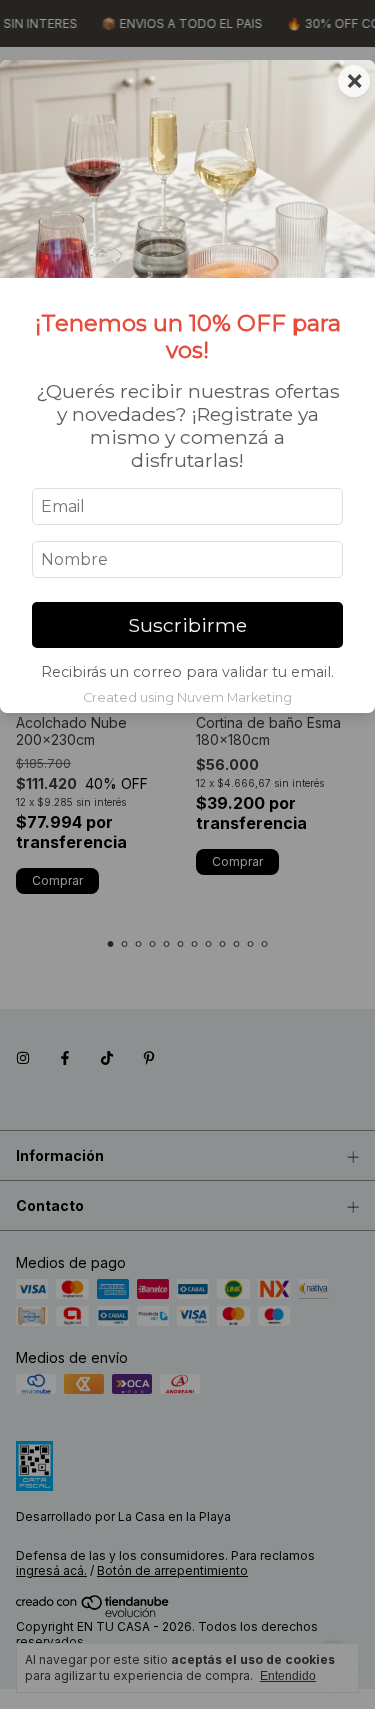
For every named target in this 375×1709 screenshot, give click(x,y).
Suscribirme (187, 625)
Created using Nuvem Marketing (187, 697)
